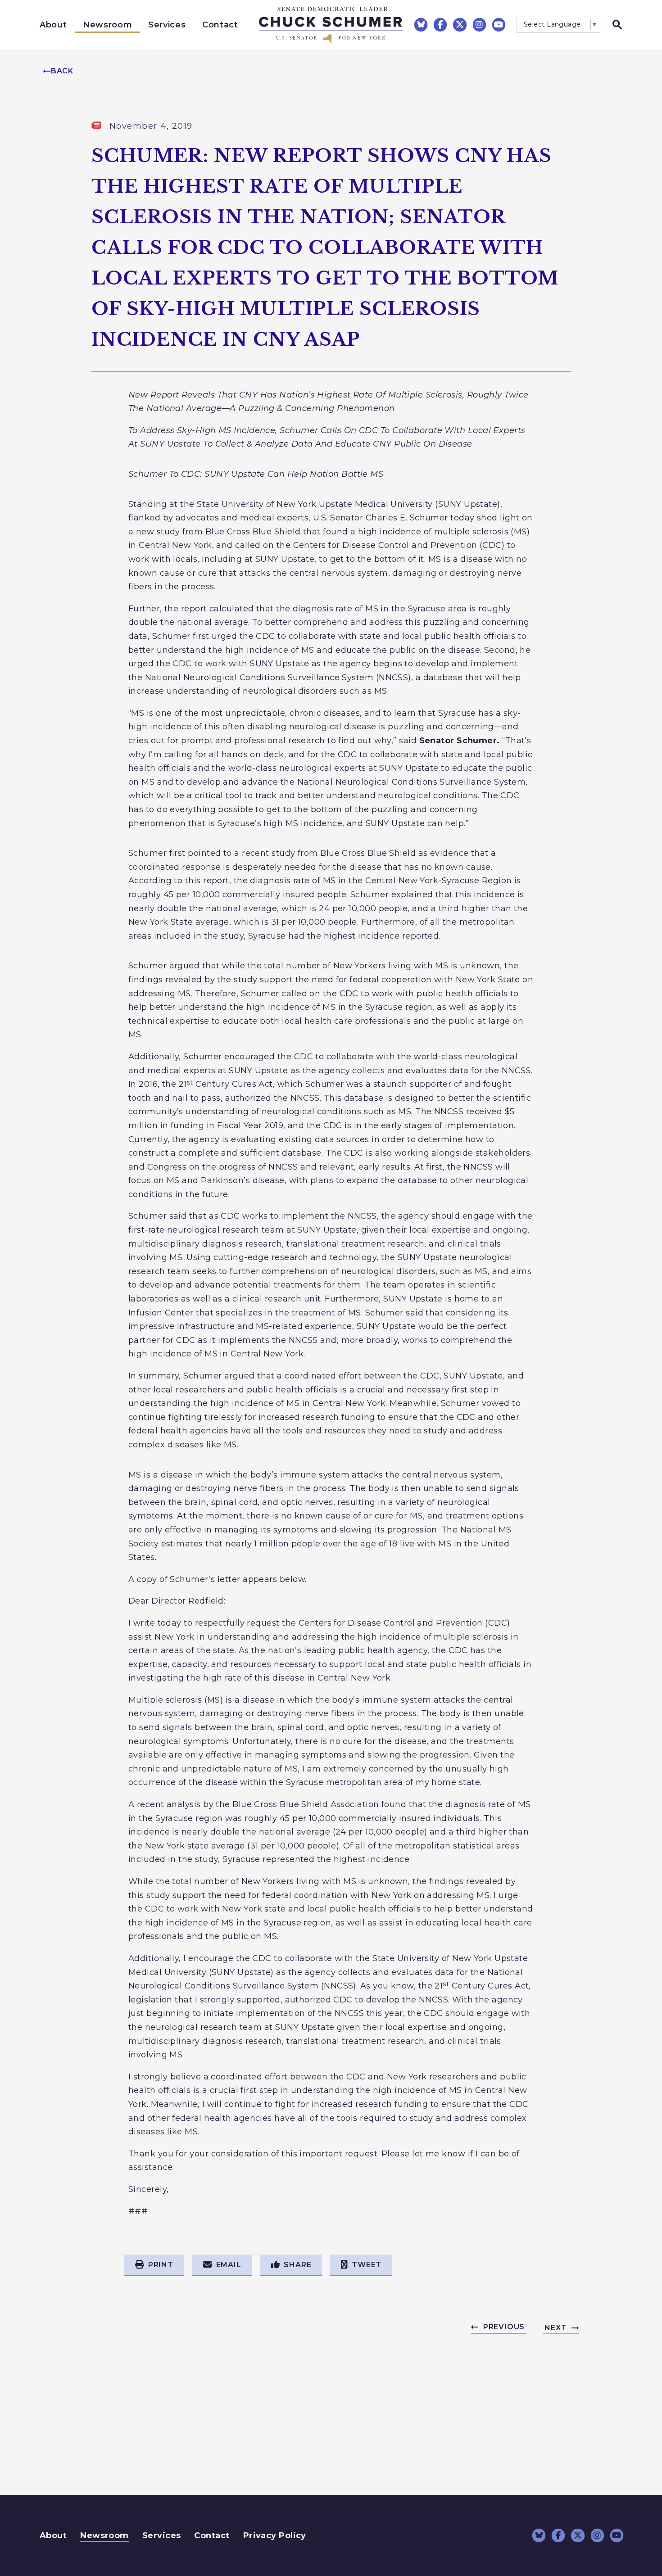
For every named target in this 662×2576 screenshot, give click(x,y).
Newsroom (107, 25)
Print (161, 2265)
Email (229, 2265)
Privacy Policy (275, 2535)
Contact (220, 25)
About (53, 25)
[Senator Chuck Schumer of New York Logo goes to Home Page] (331, 25)
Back (62, 71)
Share (297, 2265)
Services (167, 25)
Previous (504, 2327)
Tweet (367, 2265)
